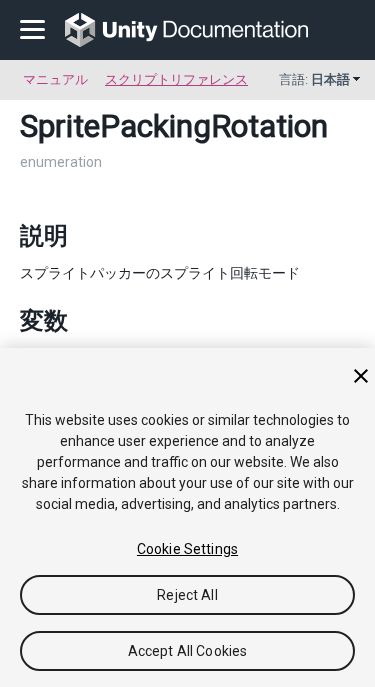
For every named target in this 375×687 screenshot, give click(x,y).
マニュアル (55, 79)
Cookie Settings (187, 549)
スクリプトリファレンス (176, 79)
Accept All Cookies (188, 651)
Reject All (187, 595)
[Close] (361, 376)
